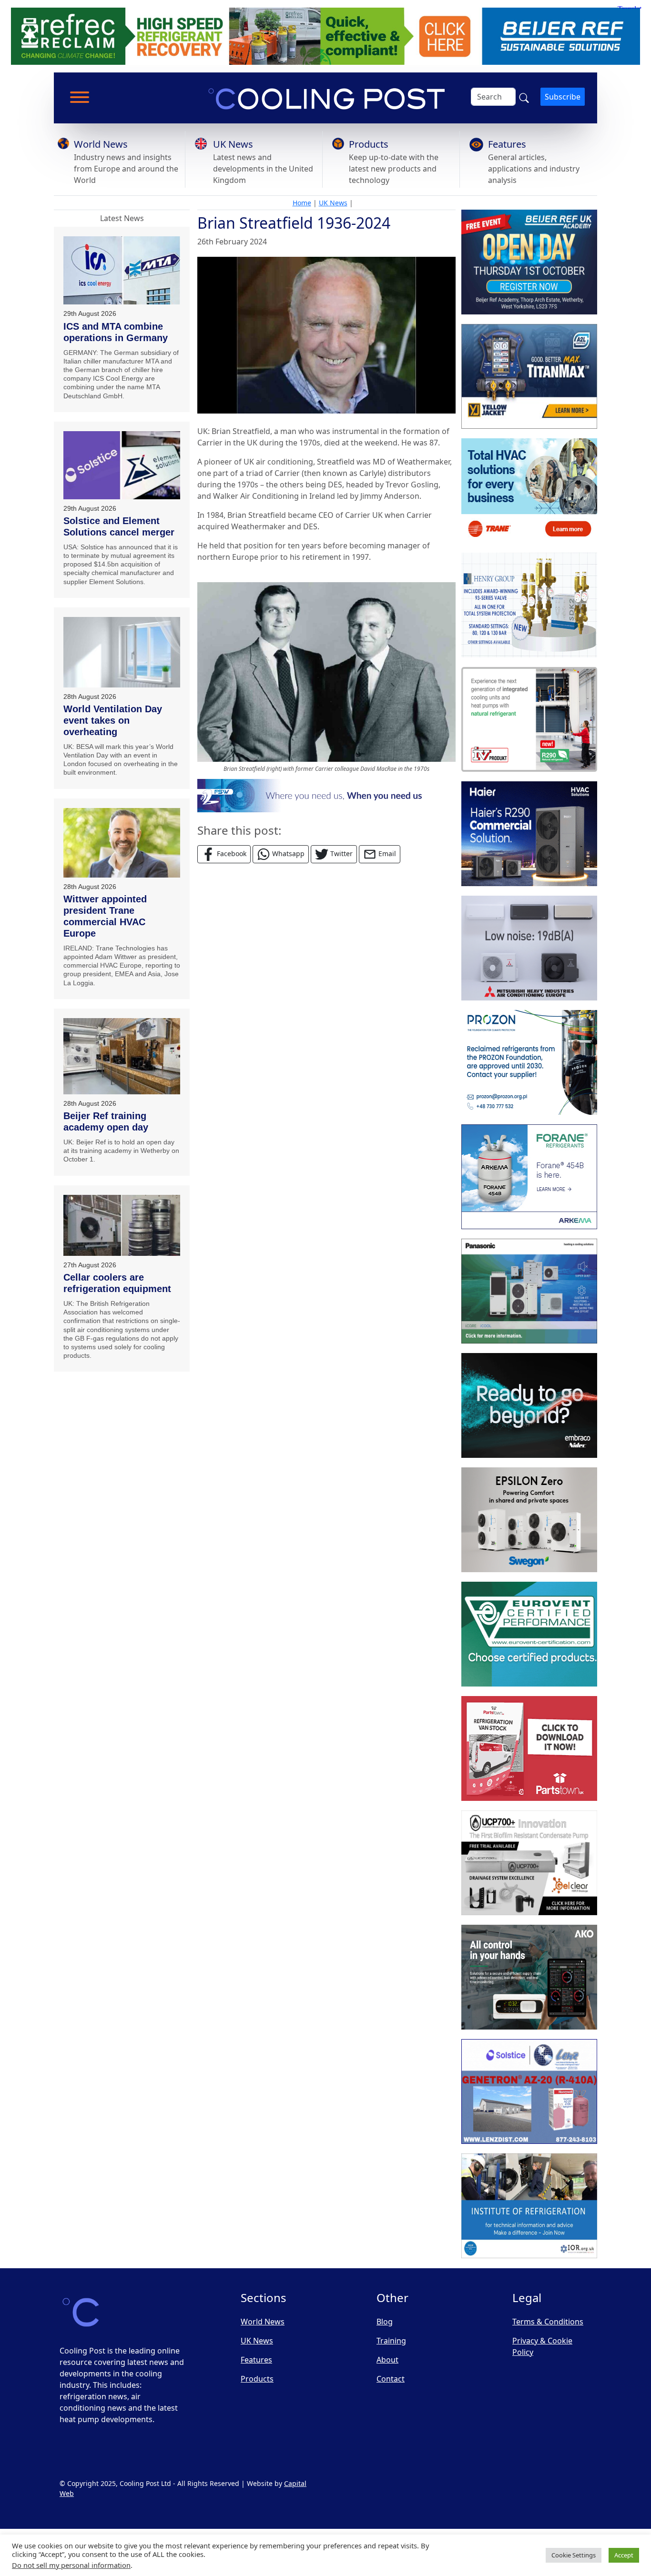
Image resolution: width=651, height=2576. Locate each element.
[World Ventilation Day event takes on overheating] (122, 652)
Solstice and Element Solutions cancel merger (119, 526)
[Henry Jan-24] (529, 605)
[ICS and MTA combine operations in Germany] (122, 271)
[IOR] (529, 2206)
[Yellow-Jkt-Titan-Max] (529, 376)
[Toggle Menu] (80, 97)
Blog (385, 2322)
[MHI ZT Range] (529, 948)
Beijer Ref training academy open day (106, 1121)
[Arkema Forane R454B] (529, 1177)
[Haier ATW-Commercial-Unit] (529, 834)
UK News (233, 144)
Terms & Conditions (548, 2322)
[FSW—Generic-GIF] (326, 795)
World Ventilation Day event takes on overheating (113, 720)
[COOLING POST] (529, 1977)
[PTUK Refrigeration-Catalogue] (529, 1748)
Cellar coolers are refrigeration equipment (117, 1283)
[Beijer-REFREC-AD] (325, 35)
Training (391, 2341)
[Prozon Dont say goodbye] (529, 1062)
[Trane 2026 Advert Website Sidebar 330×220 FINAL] (529, 491)
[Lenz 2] (529, 2091)
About (387, 2360)
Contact (391, 2379)
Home (302, 203)
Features (507, 144)
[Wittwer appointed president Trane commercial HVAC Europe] (122, 843)
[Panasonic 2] (529, 1291)
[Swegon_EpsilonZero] (529, 1520)
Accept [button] (624, 2555)
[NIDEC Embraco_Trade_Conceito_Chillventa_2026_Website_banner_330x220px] (529, 1405)
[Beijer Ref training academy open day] (122, 1056)
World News (101, 144)
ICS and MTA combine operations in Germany (116, 332)
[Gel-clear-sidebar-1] (529, 1863)
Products (369, 144)
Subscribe (563, 97)
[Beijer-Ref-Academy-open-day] (529, 262)
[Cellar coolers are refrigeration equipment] (122, 1225)
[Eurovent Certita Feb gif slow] (529, 1634)
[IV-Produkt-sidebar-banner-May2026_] (529, 719)
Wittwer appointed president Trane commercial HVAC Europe (105, 916)
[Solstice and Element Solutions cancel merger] (122, 465)
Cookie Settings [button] (574, 2555)
